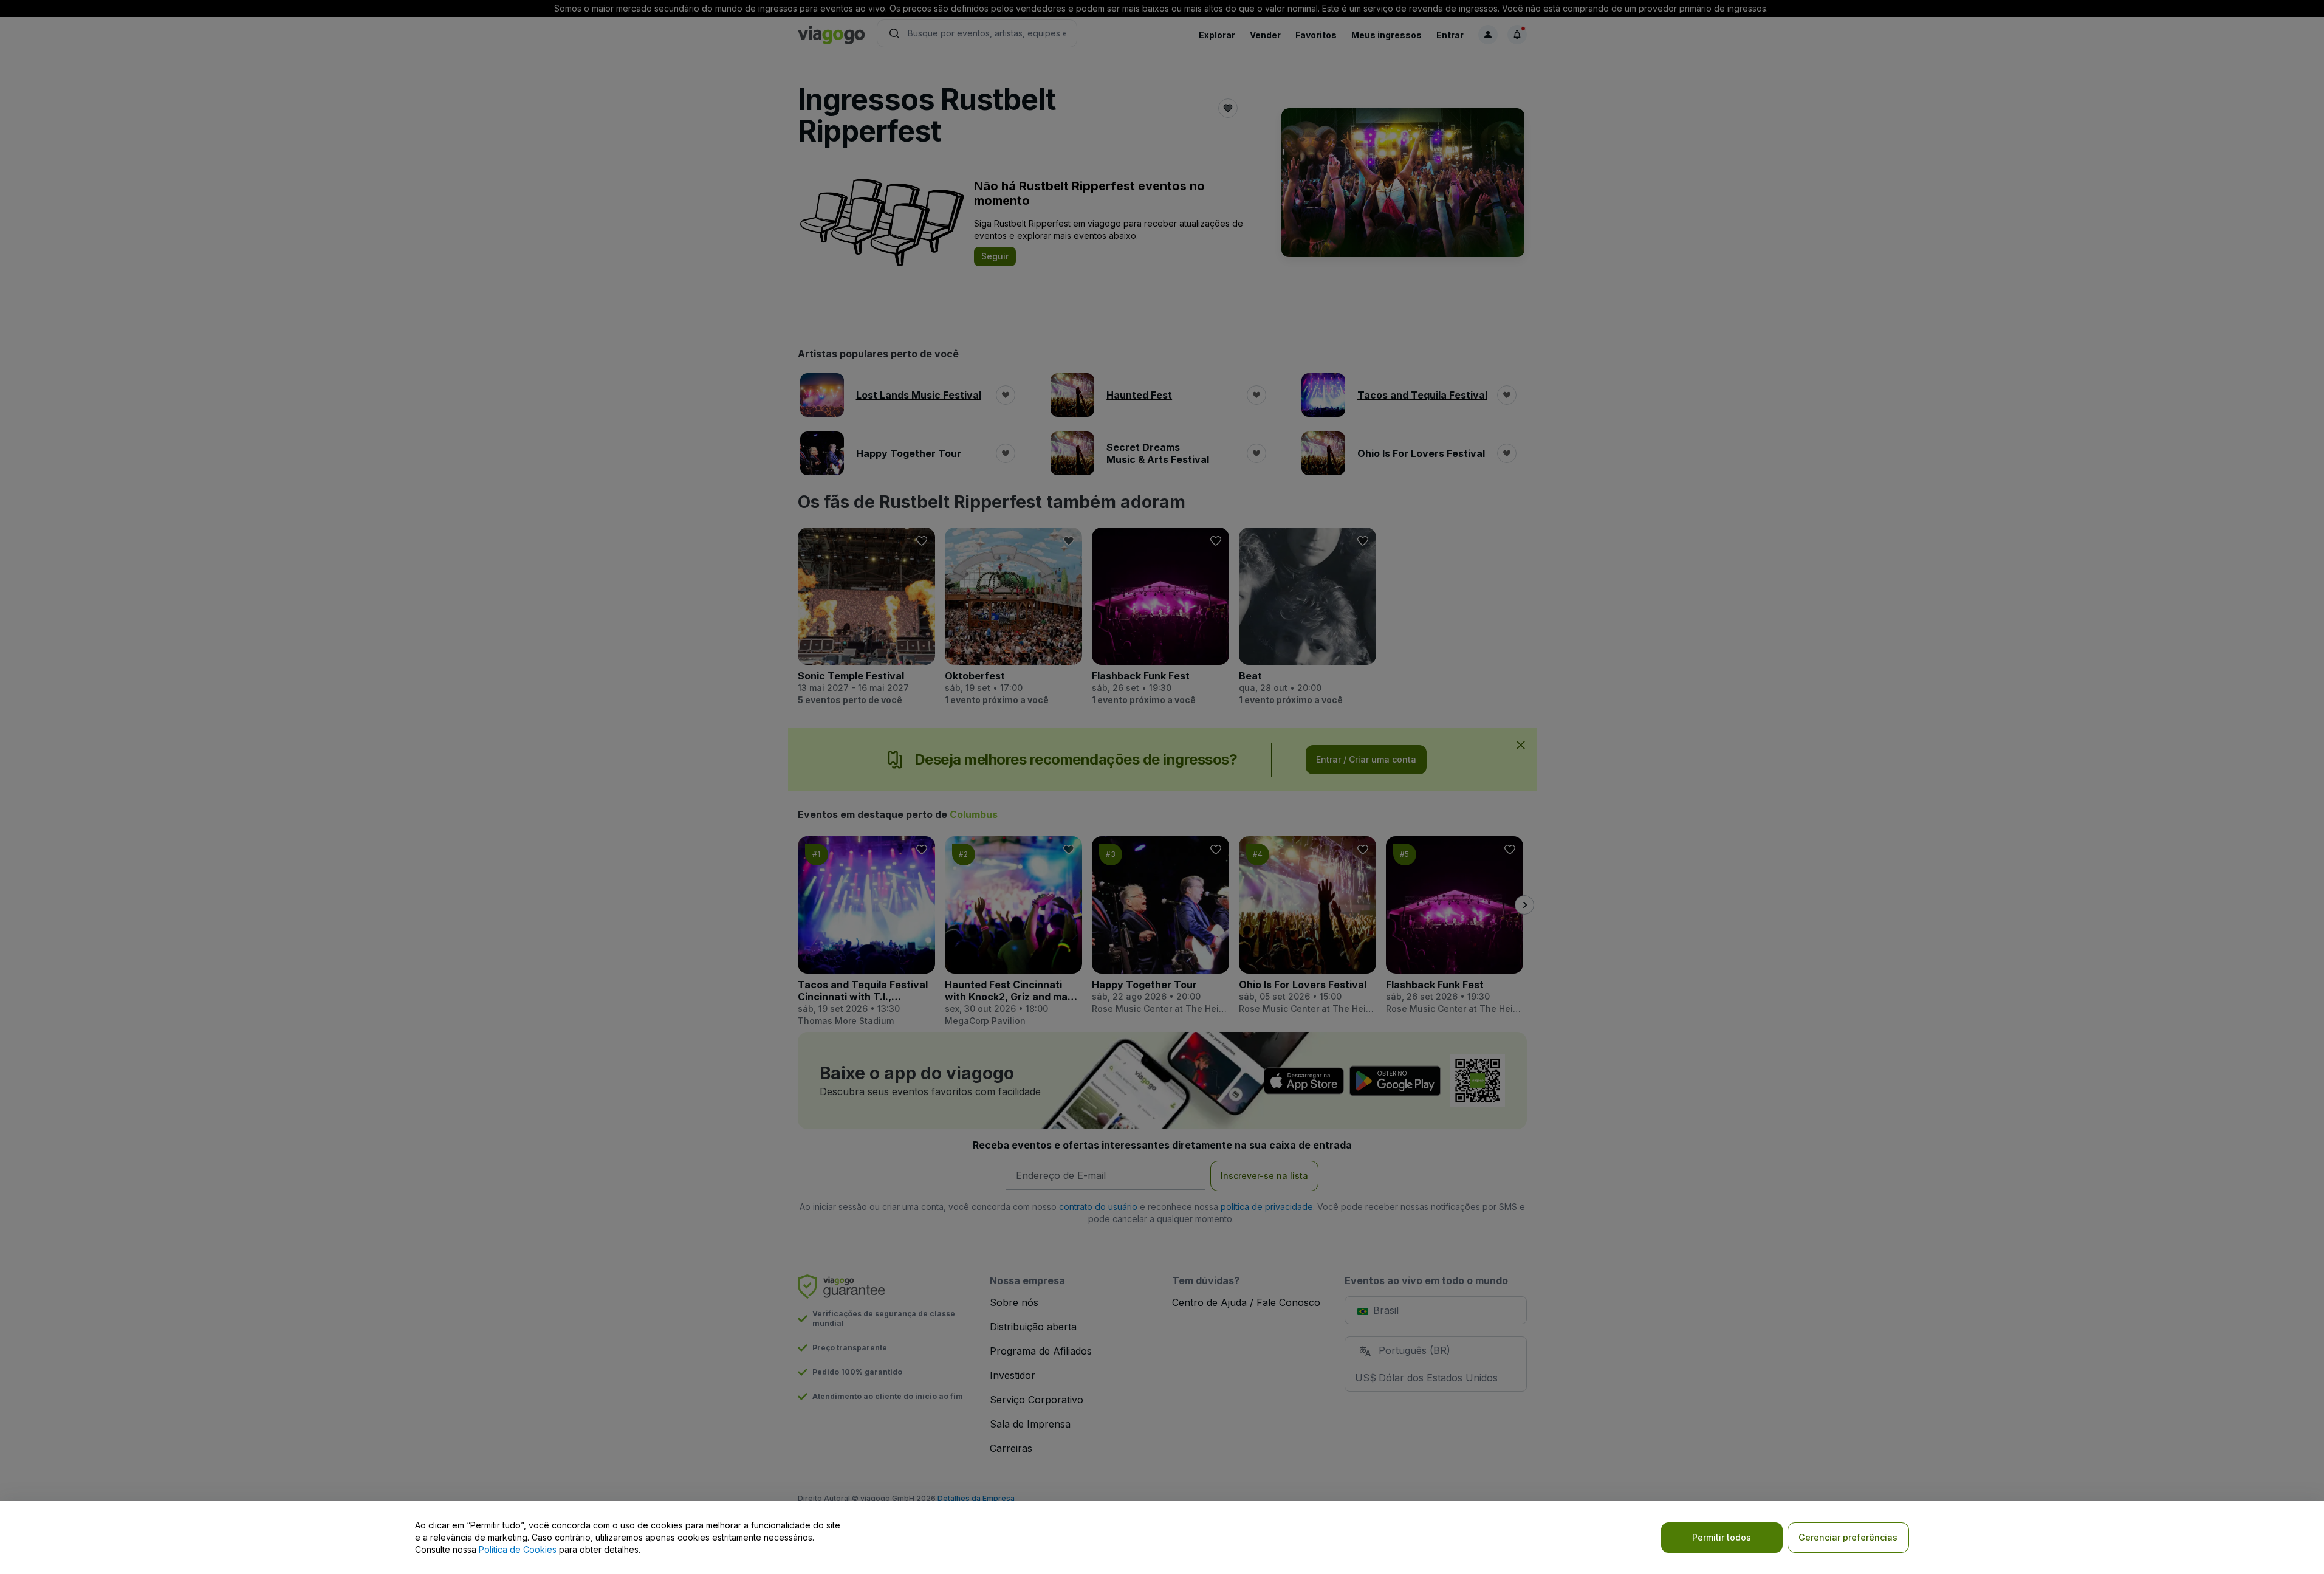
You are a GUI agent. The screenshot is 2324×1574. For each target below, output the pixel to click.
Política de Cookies (518, 1549)
